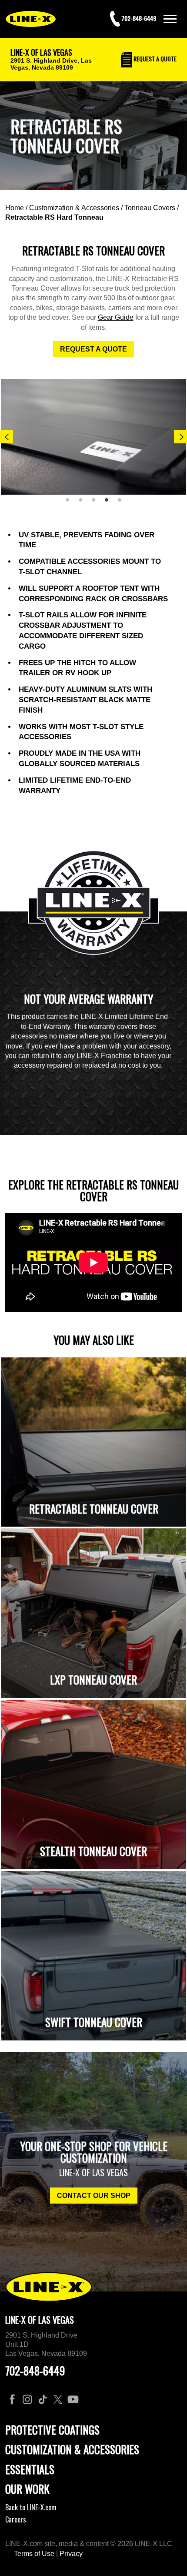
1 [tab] (70, 503)
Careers (16, 2519)
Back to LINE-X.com (31, 2507)
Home (15, 208)
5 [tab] (123, 503)
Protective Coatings (52, 2430)
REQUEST (154, 59)
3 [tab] (97, 503)
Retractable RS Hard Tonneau (54, 217)
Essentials (30, 2469)
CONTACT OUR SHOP (94, 2196)
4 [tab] (110, 503)
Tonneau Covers (150, 208)
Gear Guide (116, 317)
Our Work (27, 2489)
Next (180, 437)
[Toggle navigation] (170, 19)
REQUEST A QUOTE (93, 349)
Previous (7, 437)
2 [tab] (83, 503)
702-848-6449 (35, 2370)
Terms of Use (34, 2554)
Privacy (71, 2554)
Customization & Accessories (74, 208)
